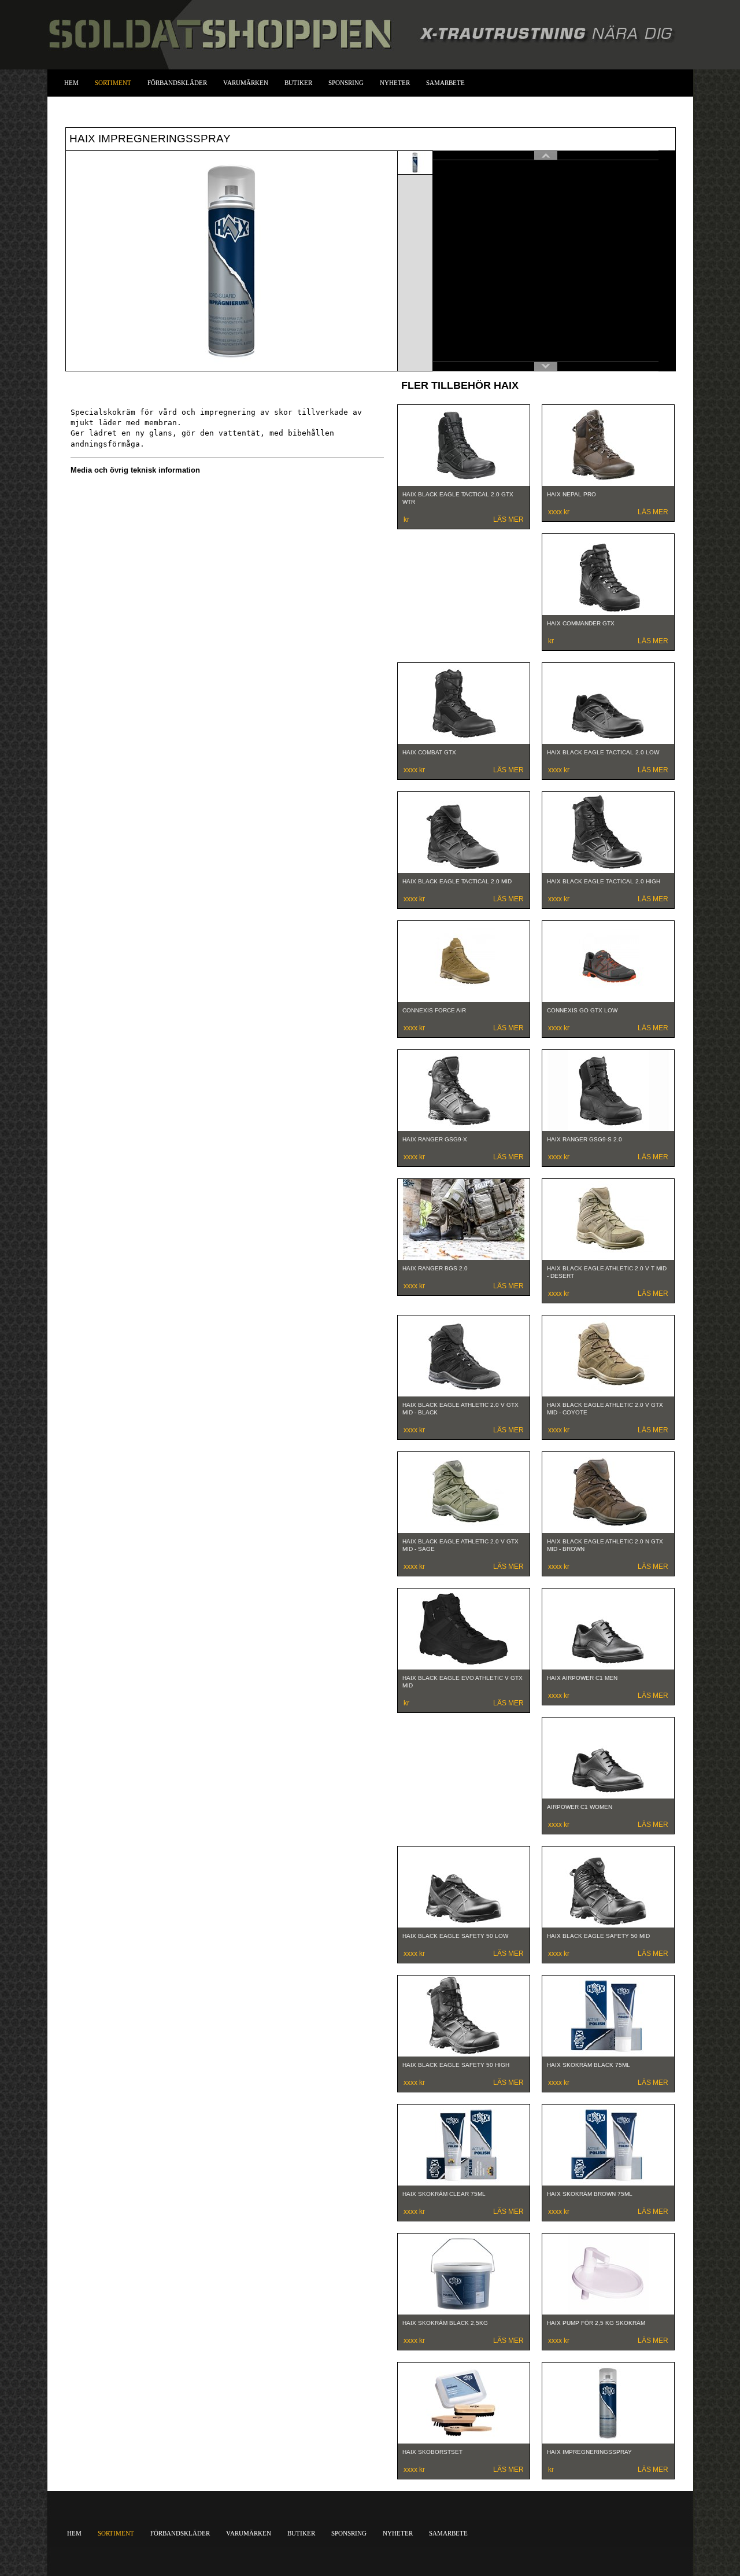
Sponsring (346, 83)
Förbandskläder (177, 83)
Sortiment (113, 83)
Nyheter (395, 83)
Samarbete (445, 83)
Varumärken (246, 83)
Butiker (298, 83)
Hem (71, 83)
